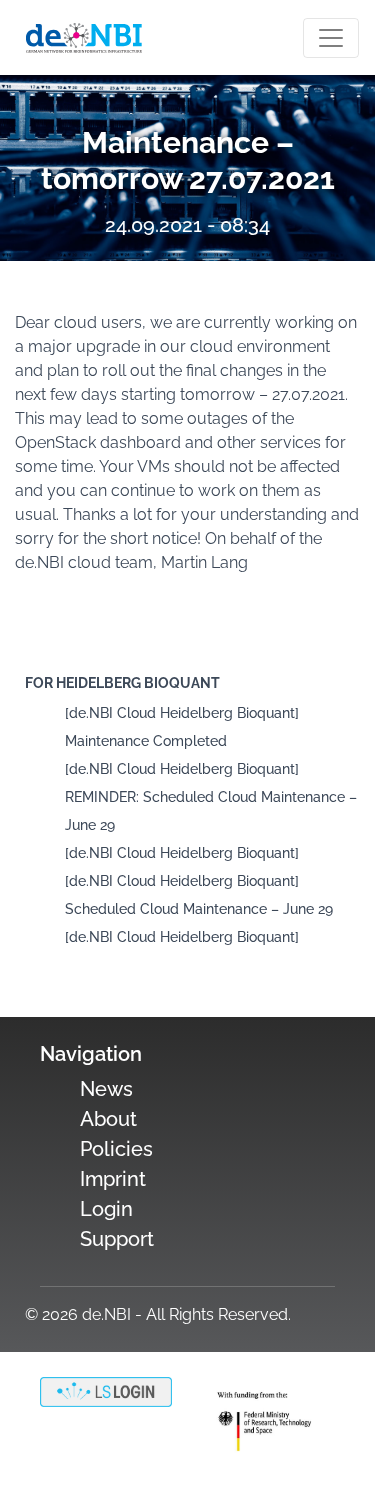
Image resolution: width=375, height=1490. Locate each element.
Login (106, 1209)
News (106, 1089)
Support (117, 1239)
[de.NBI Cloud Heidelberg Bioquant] (182, 853)
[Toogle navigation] (331, 38)
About (108, 1119)
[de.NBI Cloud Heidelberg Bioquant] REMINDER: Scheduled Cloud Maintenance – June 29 (211, 797)
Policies (116, 1149)
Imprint (113, 1179)
